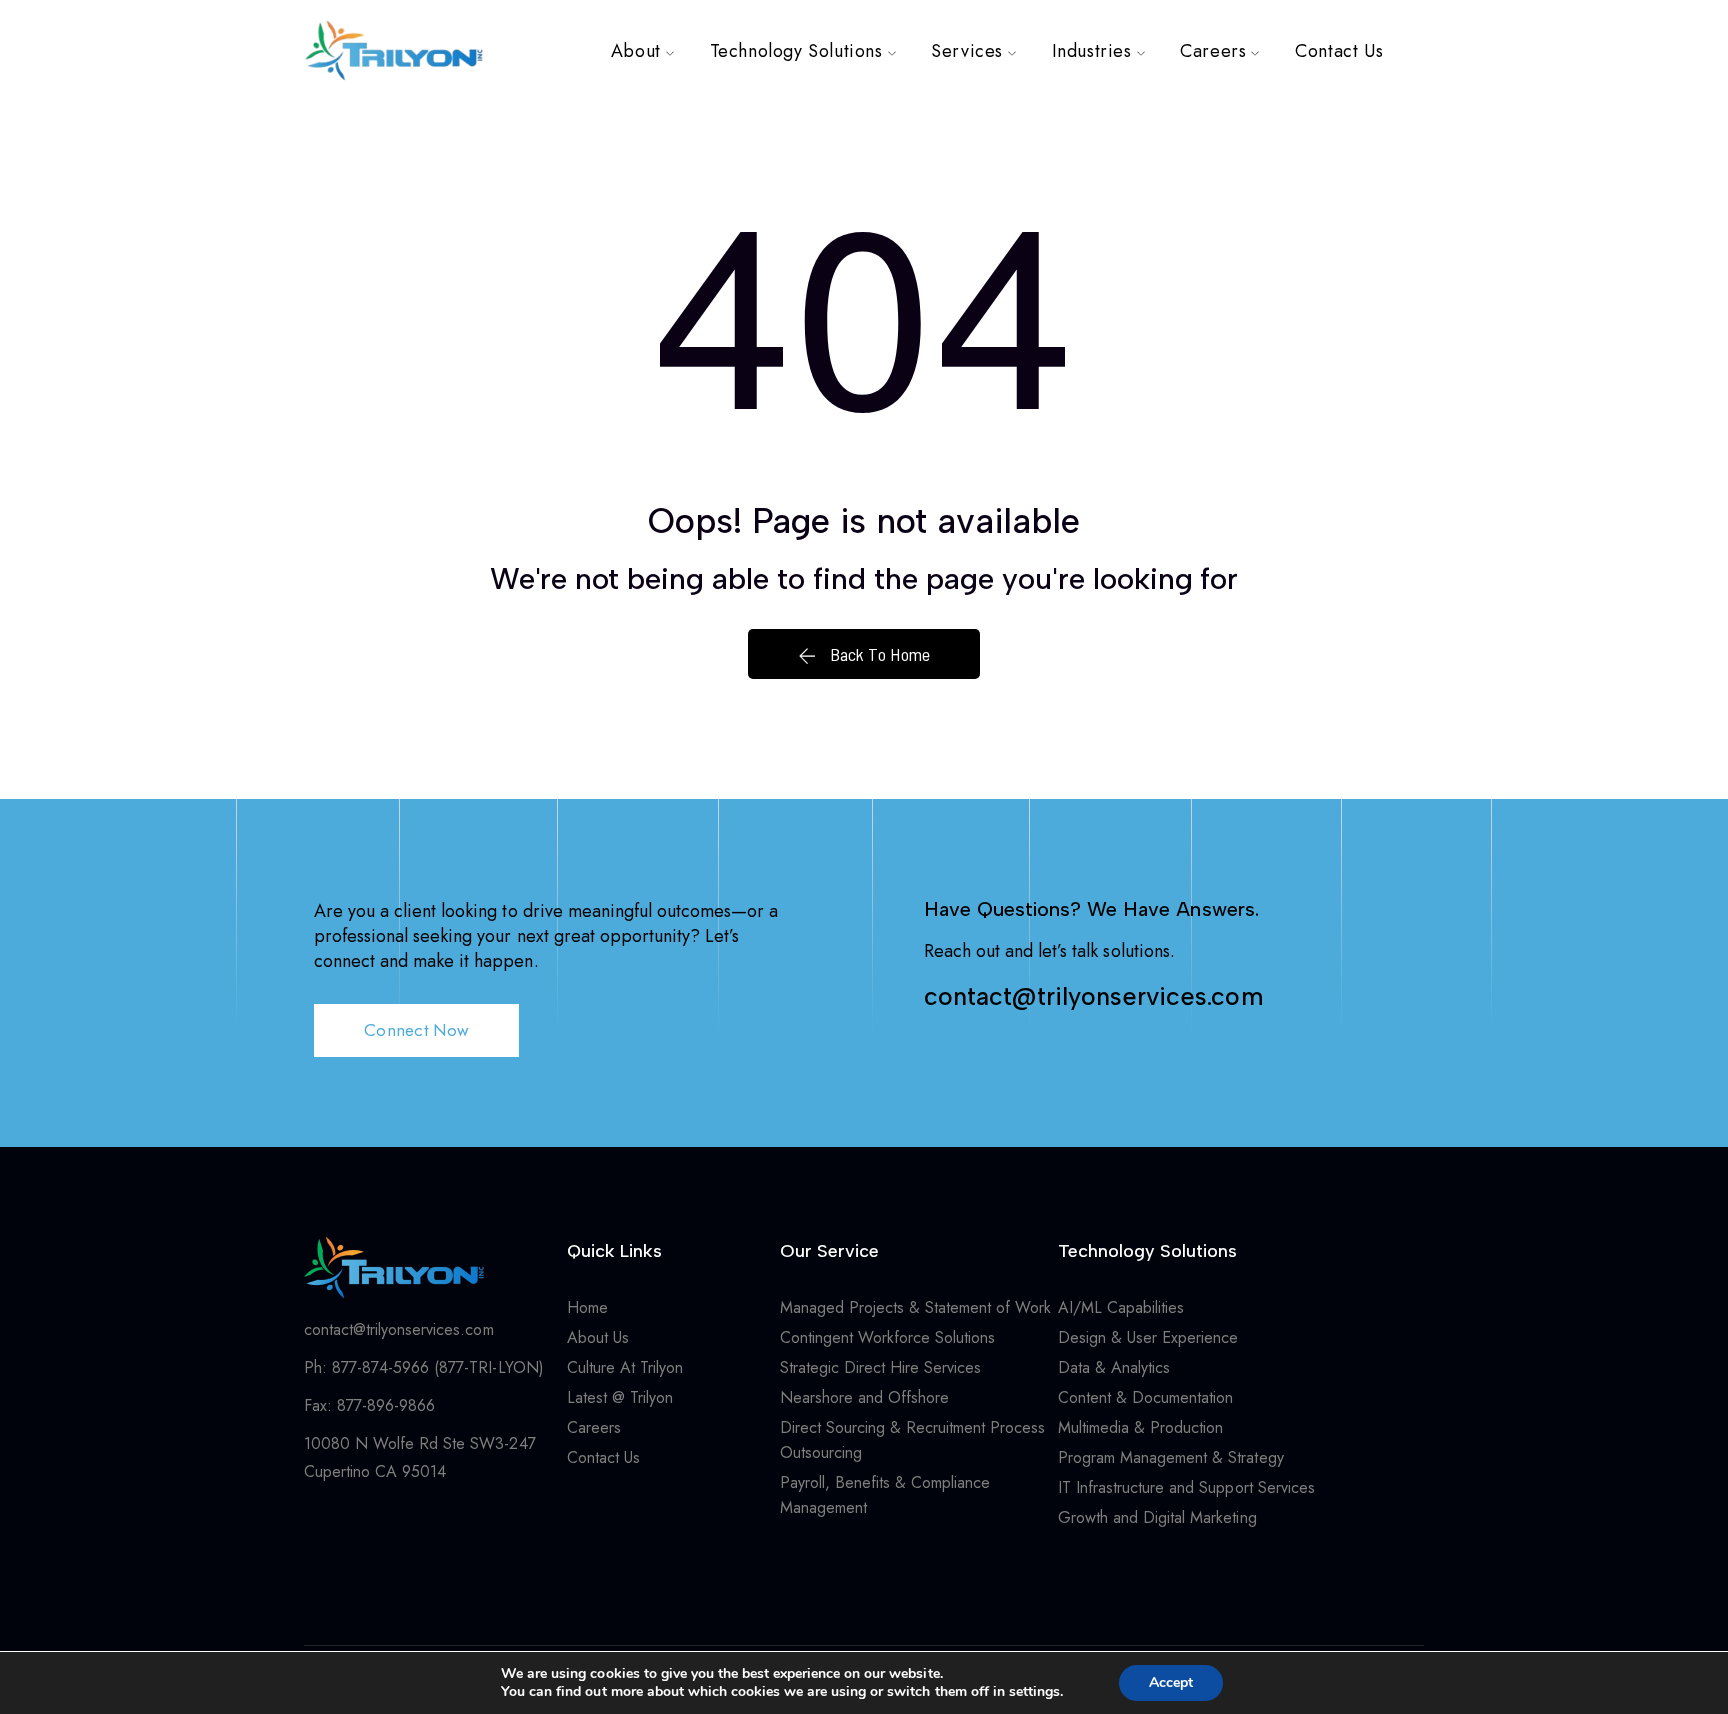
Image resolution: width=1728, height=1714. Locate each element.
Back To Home (877, 654)
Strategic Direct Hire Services (881, 1367)
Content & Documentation (1145, 1397)
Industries (1092, 51)
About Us (598, 1337)
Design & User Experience (1148, 1337)
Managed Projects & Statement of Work (918, 1307)
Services (967, 51)
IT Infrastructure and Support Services (1186, 1487)
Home (587, 1307)
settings (1034, 1692)
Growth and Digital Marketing (1157, 1517)
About (636, 51)
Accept (1171, 1682)
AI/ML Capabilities (1121, 1307)
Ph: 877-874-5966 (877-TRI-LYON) (424, 1367)
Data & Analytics (1114, 1367)
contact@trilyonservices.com (1094, 996)
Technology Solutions (796, 51)
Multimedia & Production (1140, 1427)
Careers (1213, 51)
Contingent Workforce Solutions (888, 1337)
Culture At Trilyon (625, 1367)
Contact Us (1339, 51)
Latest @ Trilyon (620, 1397)
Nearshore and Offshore (864, 1397)
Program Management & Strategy (1171, 1457)
